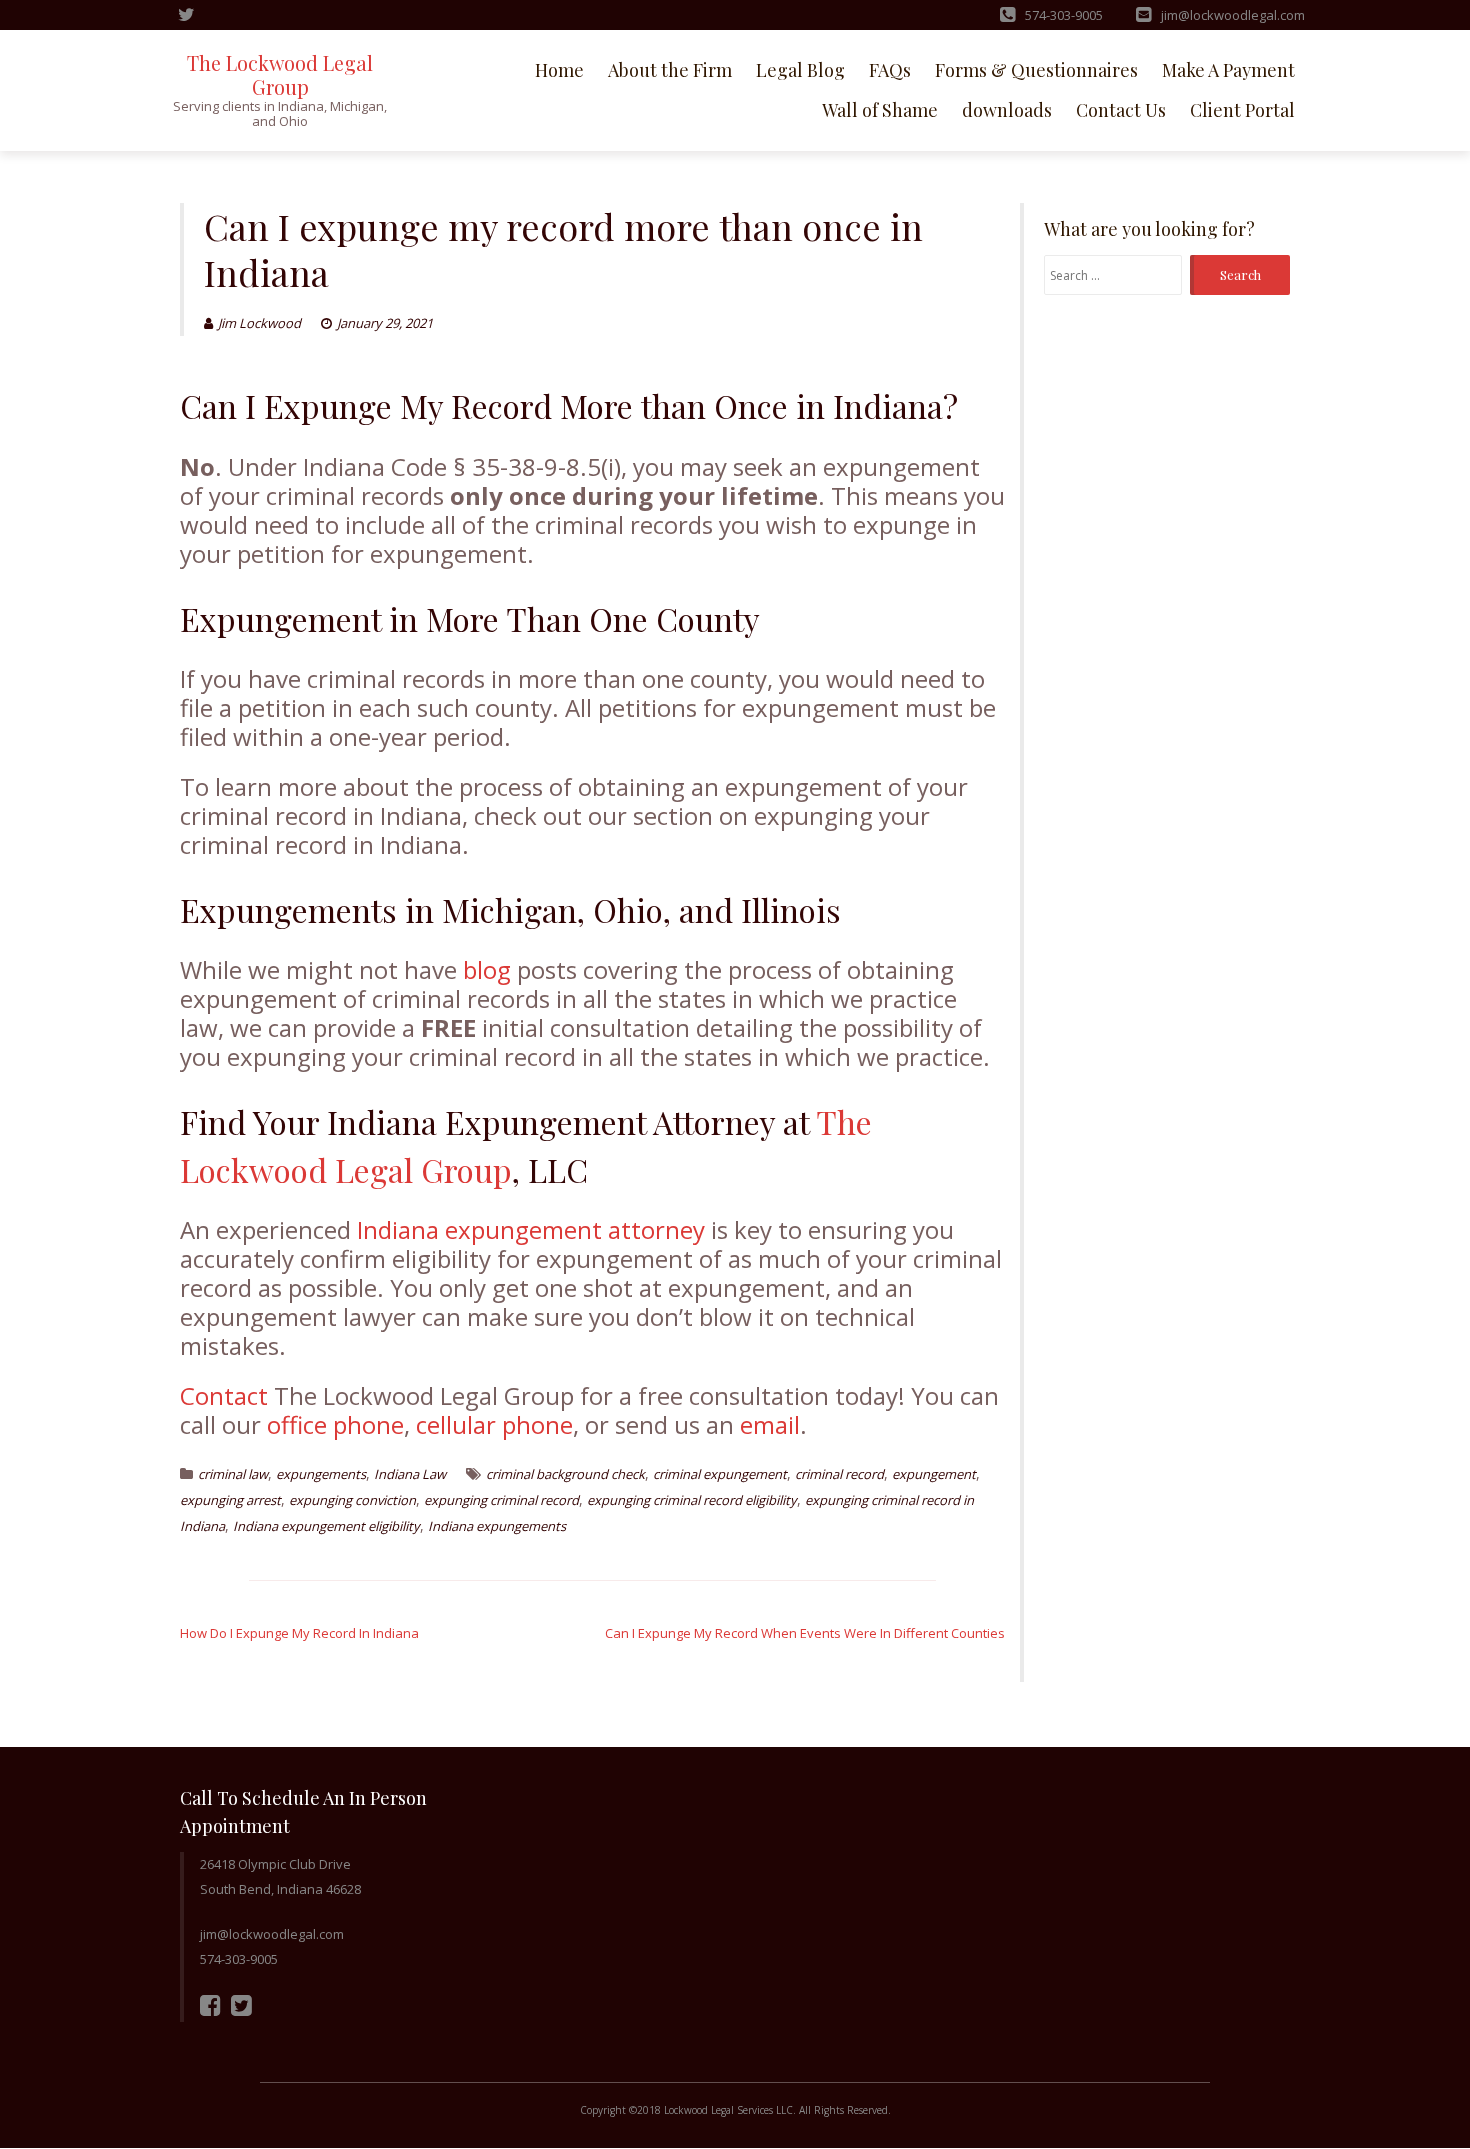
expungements (321, 1474)
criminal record (839, 1474)
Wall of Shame (880, 110)
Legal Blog (800, 70)
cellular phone (494, 1424)
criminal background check (565, 1474)
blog (487, 969)
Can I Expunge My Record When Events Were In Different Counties (805, 1633)
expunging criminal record (501, 1500)
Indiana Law (410, 1474)
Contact (224, 1395)
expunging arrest (230, 1500)
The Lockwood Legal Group (280, 74)
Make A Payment (1228, 70)
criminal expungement (720, 1474)
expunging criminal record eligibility (692, 1500)
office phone (335, 1424)
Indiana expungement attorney (531, 1229)
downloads (1007, 110)
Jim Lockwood (259, 323)
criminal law (233, 1474)
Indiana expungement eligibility (326, 1526)
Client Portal (1242, 110)
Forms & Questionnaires (1036, 70)
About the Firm (670, 70)
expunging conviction (352, 1500)
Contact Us (1121, 110)
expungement (934, 1474)
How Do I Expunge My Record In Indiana (299, 1633)
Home (559, 70)
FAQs (890, 70)
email (770, 1424)
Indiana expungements (497, 1526)
